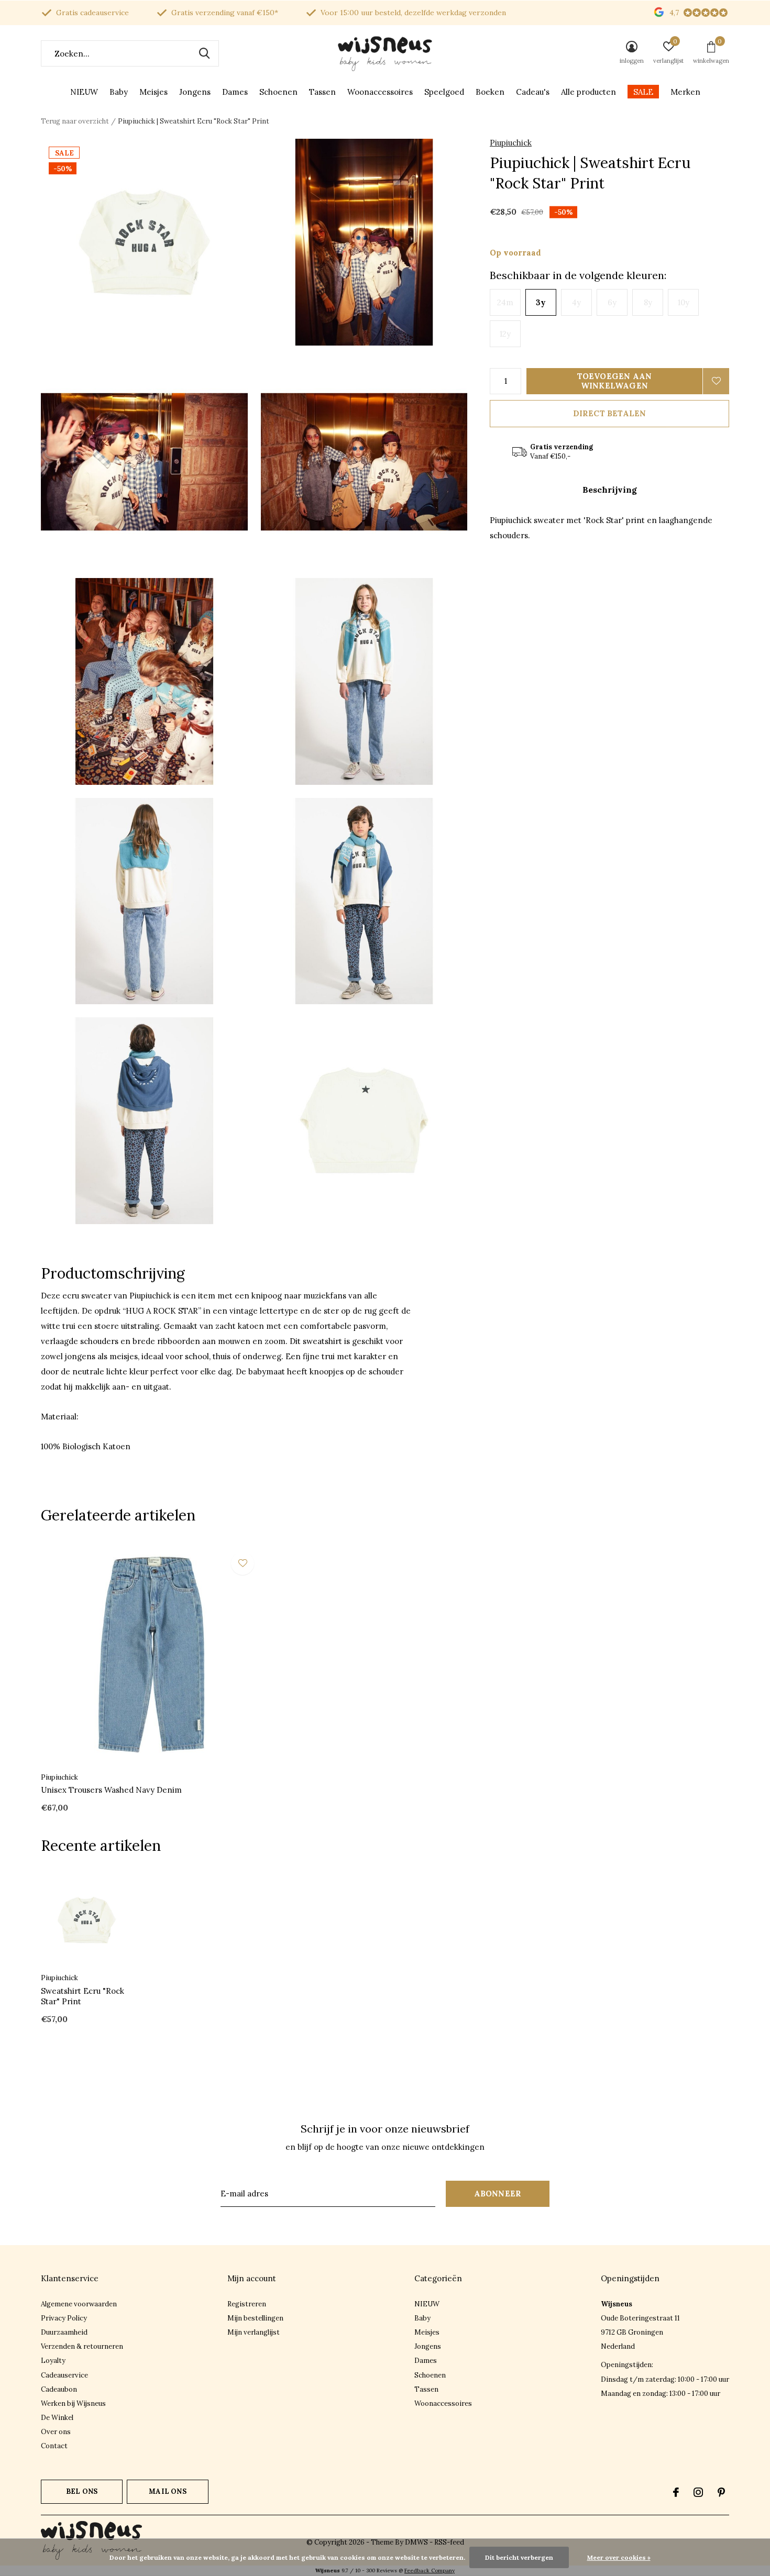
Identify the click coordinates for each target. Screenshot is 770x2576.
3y (541, 302)
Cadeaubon (59, 2389)
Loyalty (53, 2361)
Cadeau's (533, 92)
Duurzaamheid (64, 2332)
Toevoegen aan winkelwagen (615, 381)
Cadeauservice (64, 2375)
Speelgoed (444, 92)
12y (505, 334)
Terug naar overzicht (75, 121)
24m (505, 302)
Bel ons (82, 2491)
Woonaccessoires (380, 92)
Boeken (490, 92)
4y (576, 302)
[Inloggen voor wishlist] (716, 381)
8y (648, 302)
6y (612, 302)
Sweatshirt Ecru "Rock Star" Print (82, 1996)
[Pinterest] (721, 2492)
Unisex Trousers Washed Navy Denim (111, 1790)
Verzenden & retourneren (82, 2346)
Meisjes (153, 92)
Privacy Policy (64, 2318)
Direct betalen (610, 413)
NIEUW (84, 92)
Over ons (56, 2432)
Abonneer (498, 2194)
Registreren (247, 2304)
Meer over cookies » (619, 2557)
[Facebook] (676, 2492)
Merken (685, 92)
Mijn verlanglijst (254, 2332)
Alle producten (588, 92)
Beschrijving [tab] (610, 490)
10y (684, 302)
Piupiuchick (511, 143)
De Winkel (57, 2418)
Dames (235, 92)
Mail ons (167, 2491)
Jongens (195, 92)
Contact (54, 2446)
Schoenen (278, 92)
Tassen (322, 92)
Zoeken (204, 53)
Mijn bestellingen (255, 2318)
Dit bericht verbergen (519, 2557)
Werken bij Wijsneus (73, 2403)
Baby (119, 92)
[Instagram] (698, 2492)
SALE (643, 92)
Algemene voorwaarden (79, 2304)
